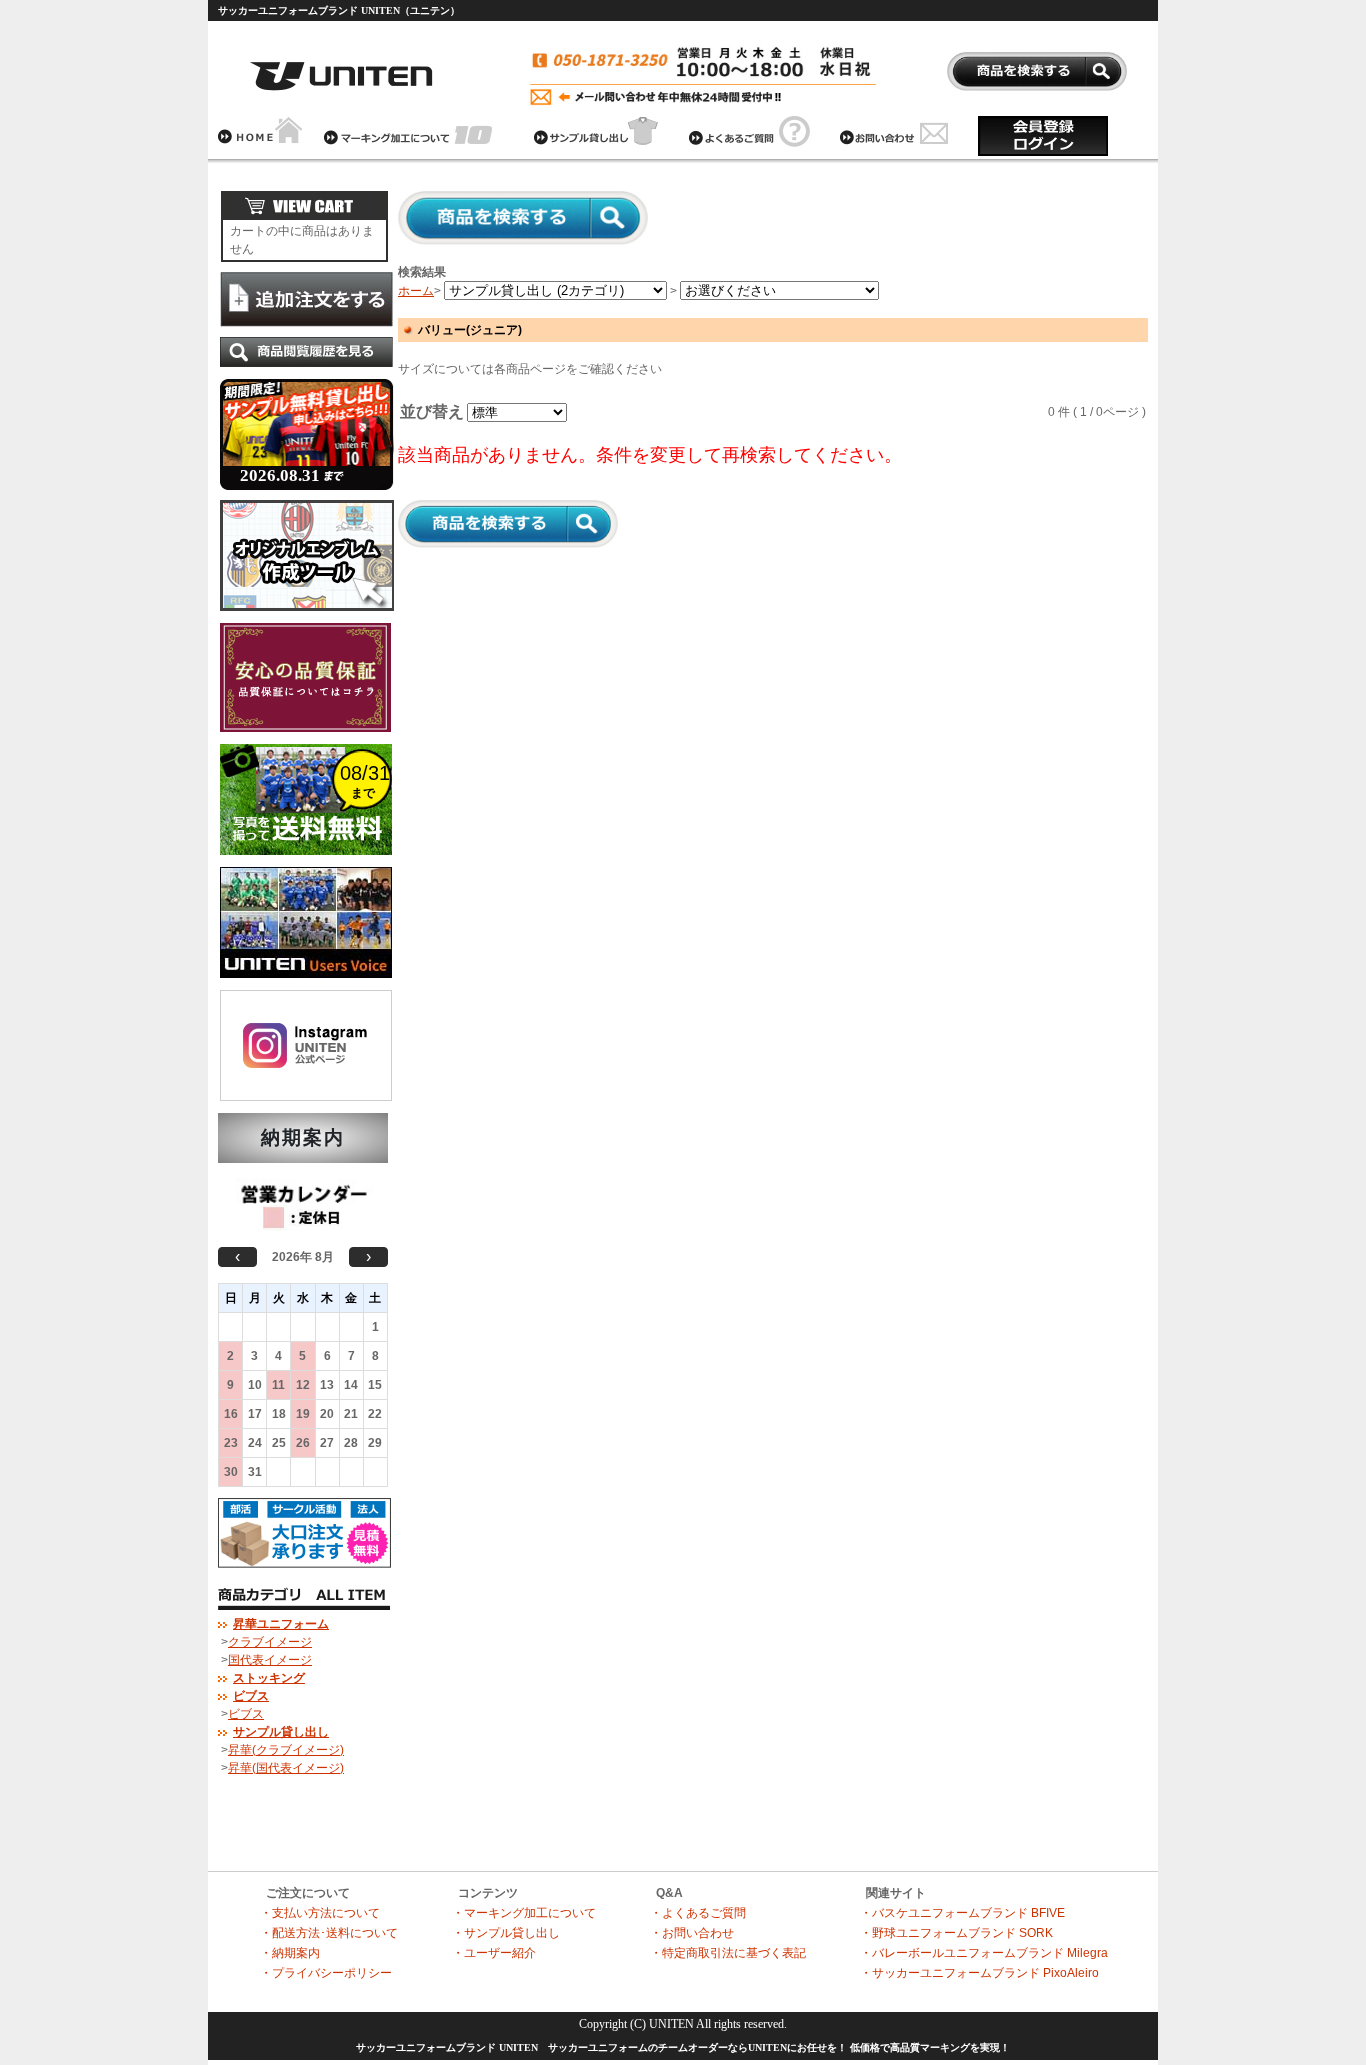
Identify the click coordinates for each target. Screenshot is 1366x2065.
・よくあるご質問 (698, 1913)
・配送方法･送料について (329, 1933)
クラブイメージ (270, 1642)
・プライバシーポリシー (326, 1973)
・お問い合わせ (692, 1933)
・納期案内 (290, 1953)
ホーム (416, 291)
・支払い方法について (320, 1913)
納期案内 (303, 1137)
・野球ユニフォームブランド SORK (956, 1933)
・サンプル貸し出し (506, 1933)
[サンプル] (307, 494)
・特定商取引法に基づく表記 (728, 1953)
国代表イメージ (270, 1660)
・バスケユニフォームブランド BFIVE (962, 1913)
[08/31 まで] (306, 861)
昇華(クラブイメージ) (286, 1750)
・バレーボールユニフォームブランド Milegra (984, 1953)
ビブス (246, 1714)
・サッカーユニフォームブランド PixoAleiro (979, 1973)
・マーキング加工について (524, 1913)
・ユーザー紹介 (494, 1953)
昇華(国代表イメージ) (286, 1768)
